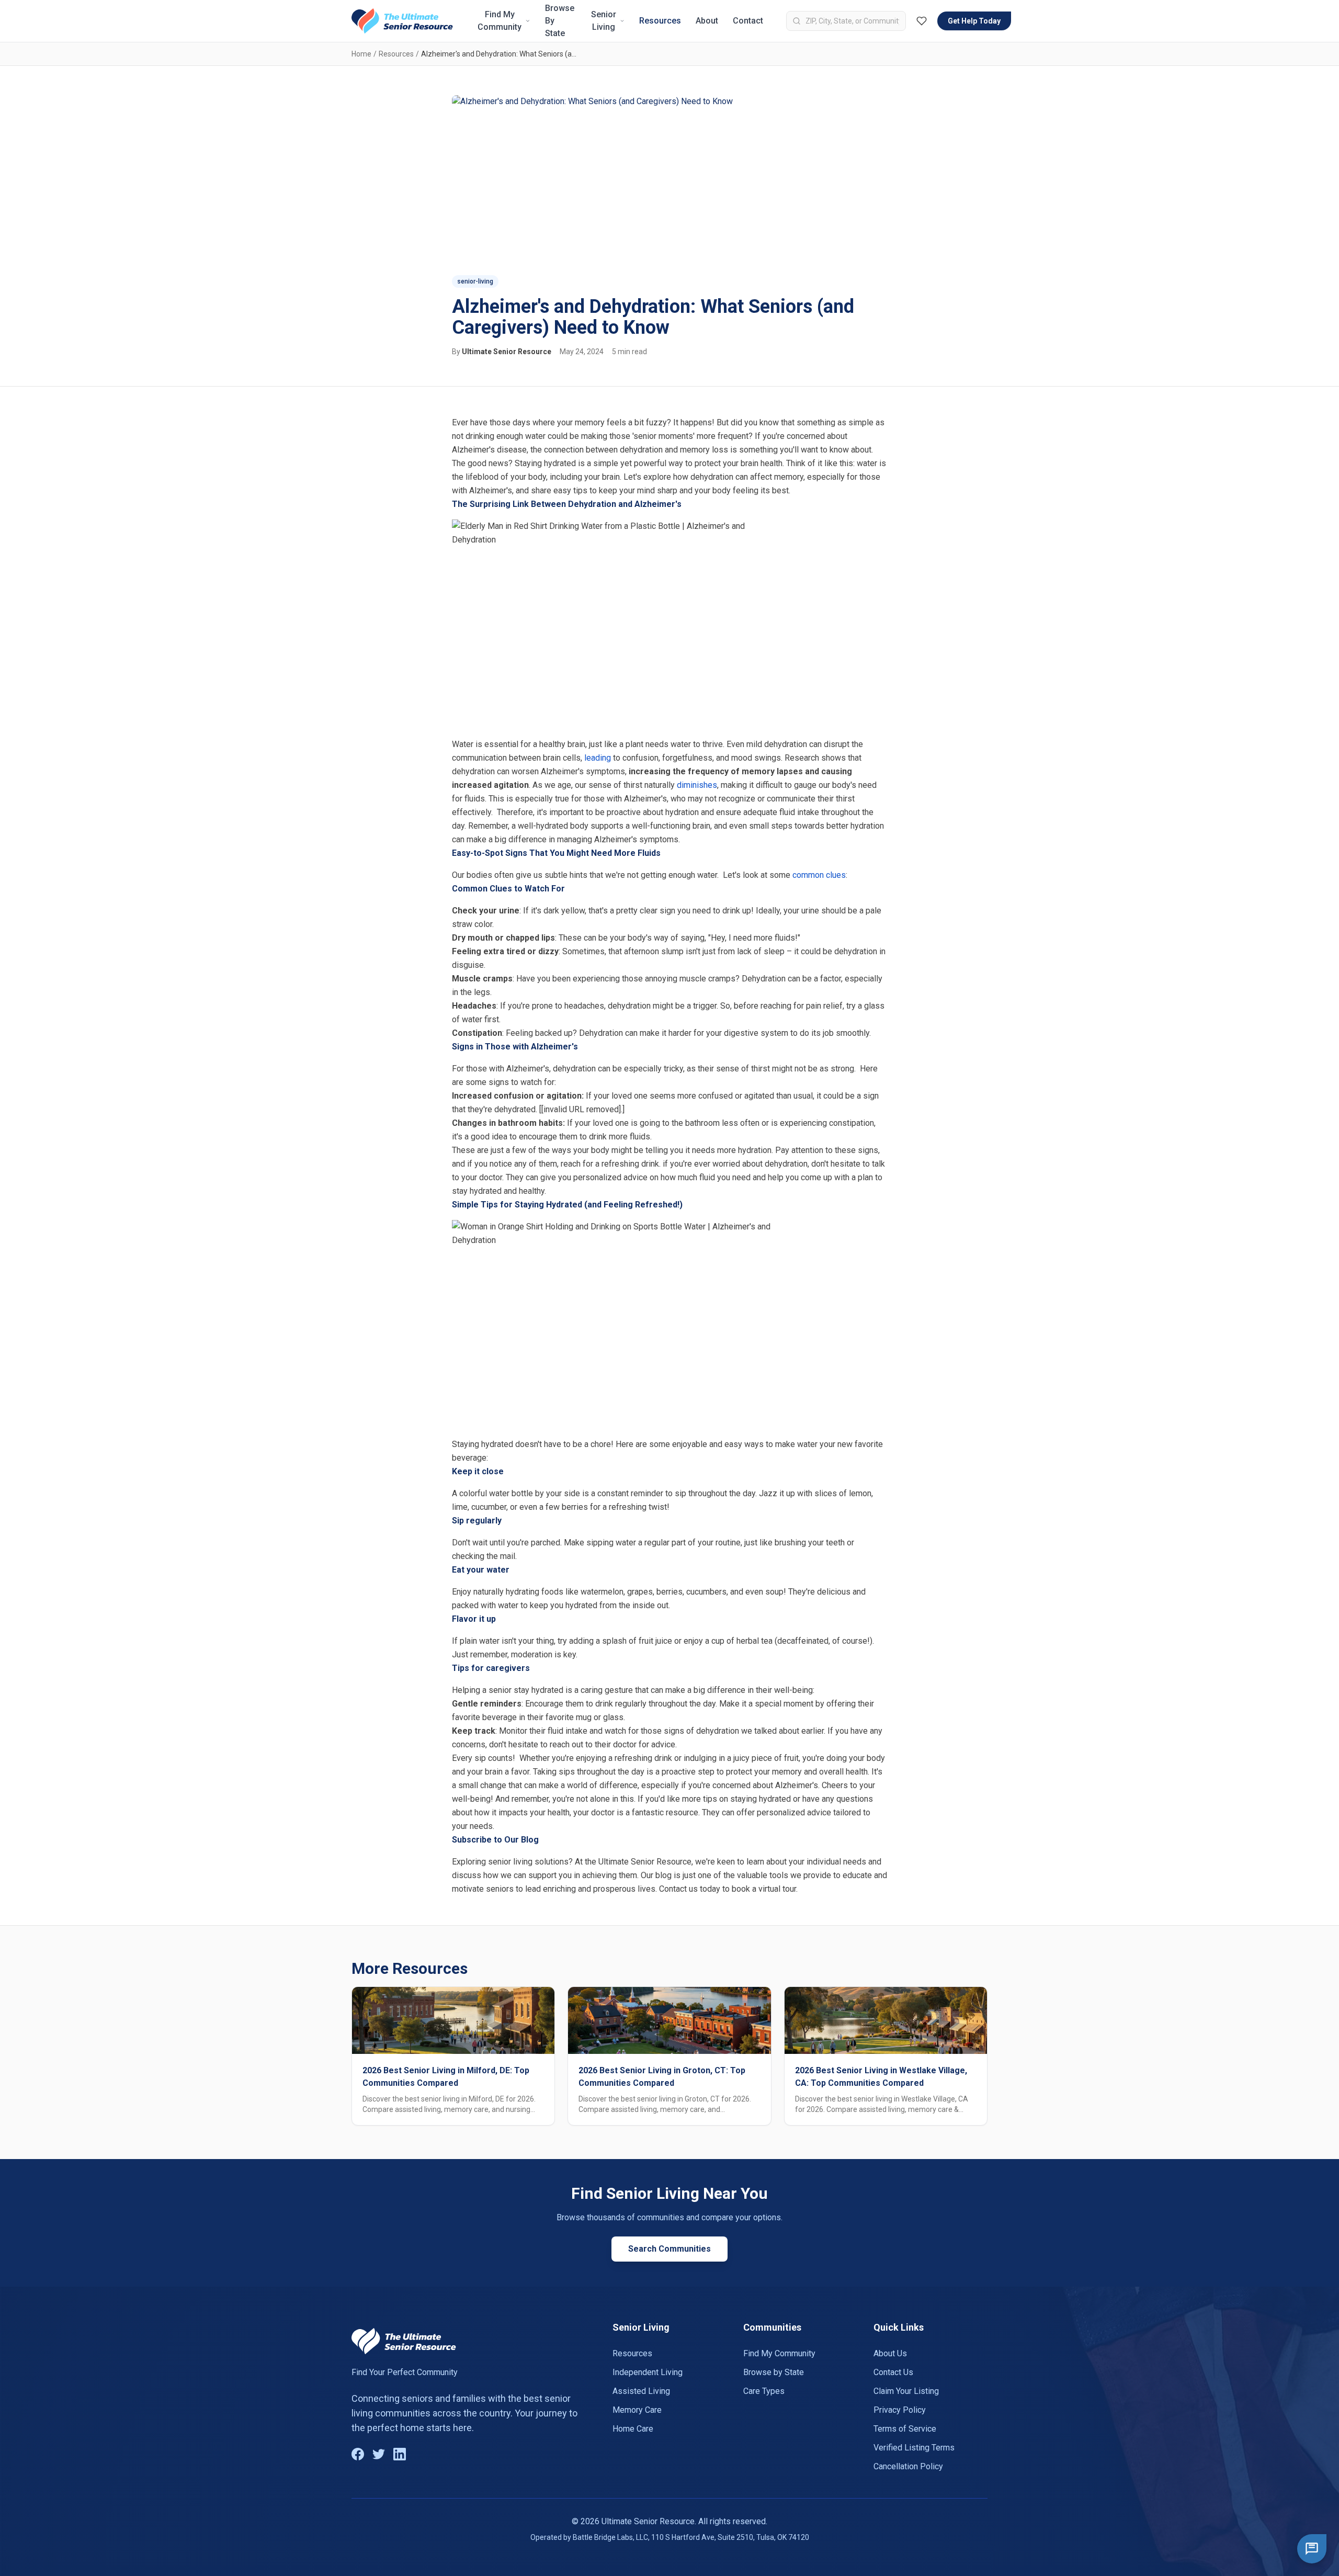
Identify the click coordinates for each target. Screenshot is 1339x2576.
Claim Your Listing (906, 2391)
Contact (748, 21)
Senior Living (604, 21)
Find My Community (500, 21)
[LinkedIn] (400, 2454)
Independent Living (648, 2372)
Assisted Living (641, 2391)
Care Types (764, 2391)
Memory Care (637, 2410)
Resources (660, 21)
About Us (890, 2353)
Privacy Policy (900, 2410)
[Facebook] (358, 2454)
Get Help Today (974, 21)
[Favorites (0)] (922, 21)
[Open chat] (1312, 2549)
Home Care (633, 2429)
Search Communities (669, 2249)
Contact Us (893, 2372)
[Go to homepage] (402, 21)
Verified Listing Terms (914, 2448)
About (707, 21)
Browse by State (774, 2372)
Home (361, 54)
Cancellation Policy (908, 2466)
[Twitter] (379, 2454)
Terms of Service (905, 2429)
